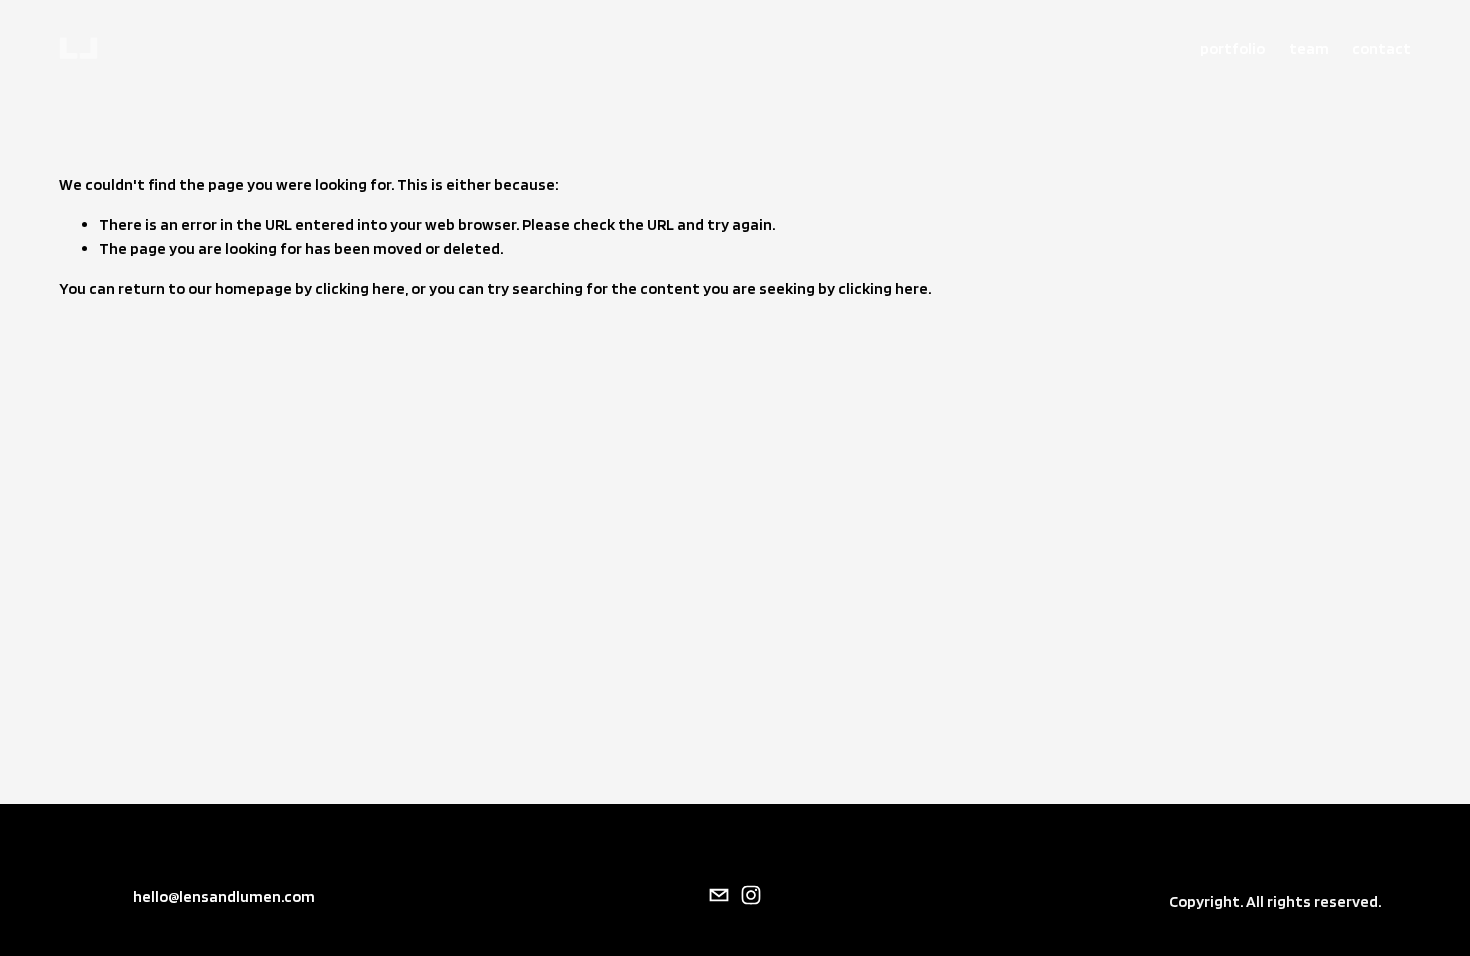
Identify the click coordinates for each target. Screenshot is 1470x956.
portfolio (1232, 48)
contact (1381, 48)
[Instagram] (751, 895)
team (1309, 48)
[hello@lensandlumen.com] (719, 895)
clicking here (360, 288)
